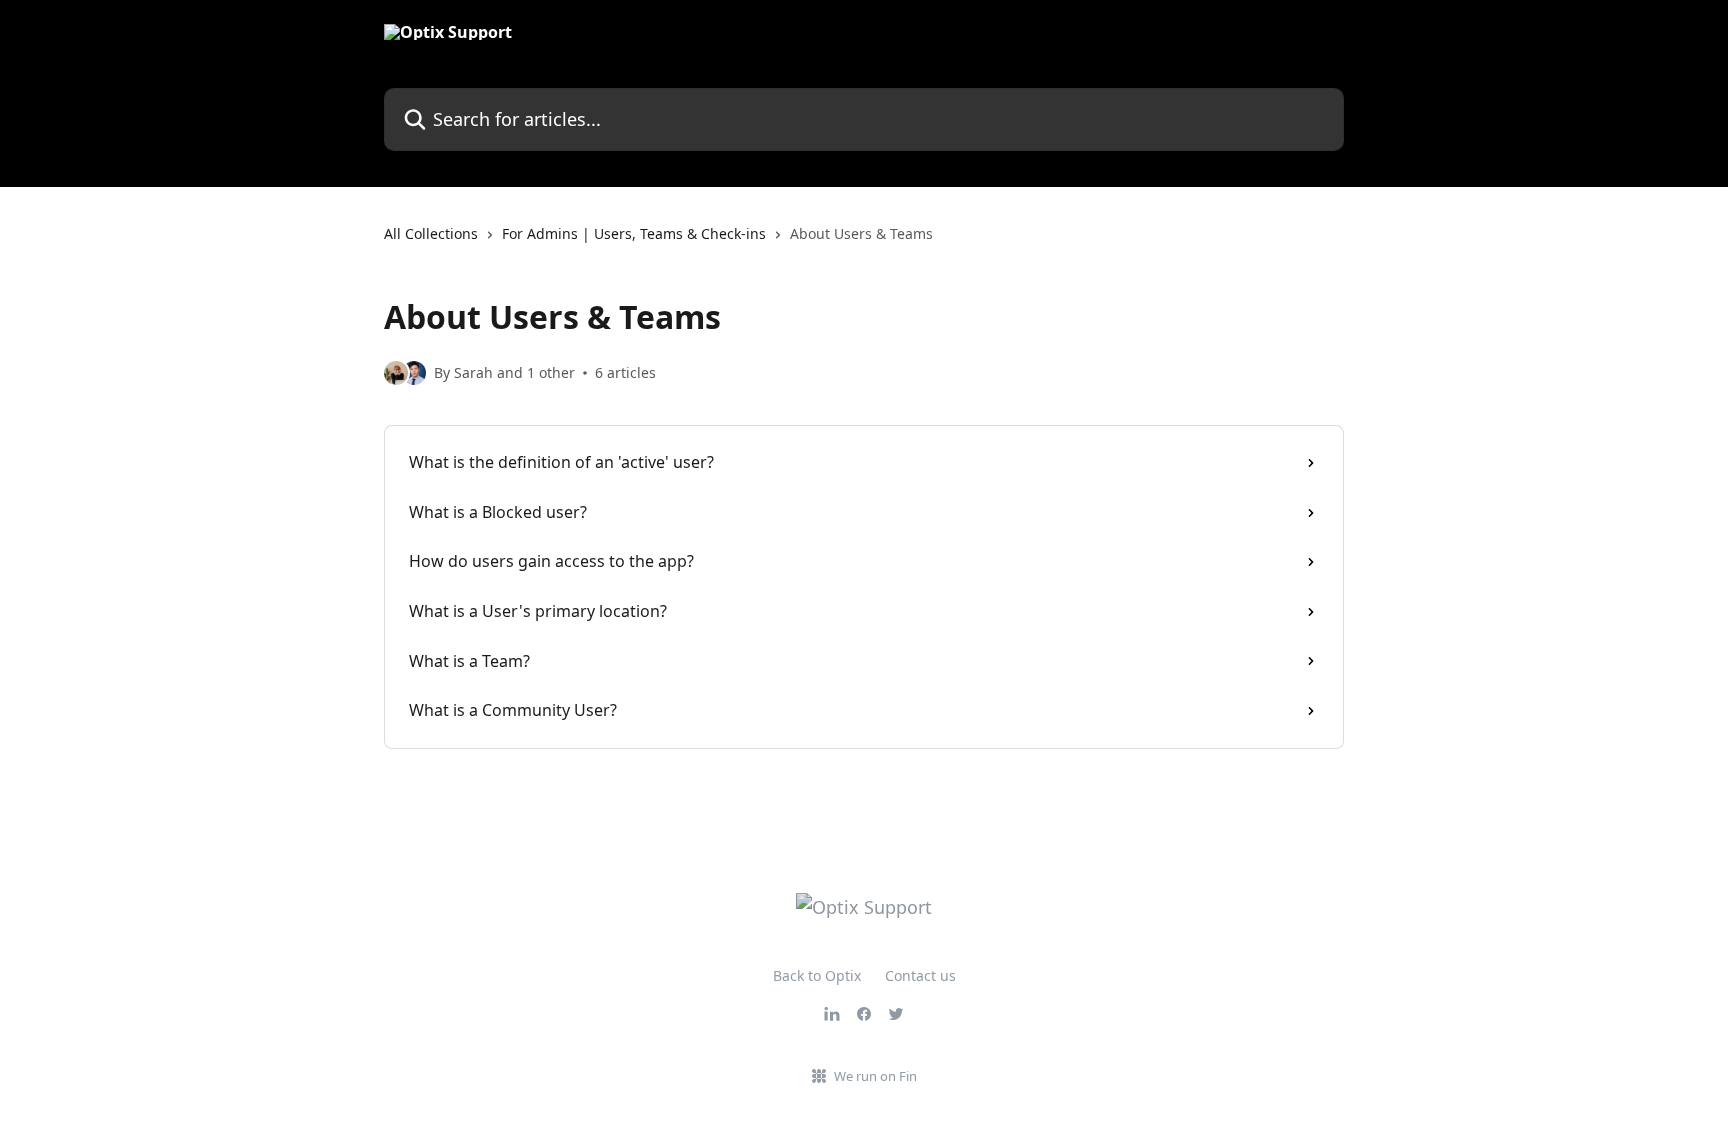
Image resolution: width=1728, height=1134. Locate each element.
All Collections (431, 233)
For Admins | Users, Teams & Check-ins (634, 233)
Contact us (920, 975)
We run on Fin (875, 1076)
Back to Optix (817, 975)
